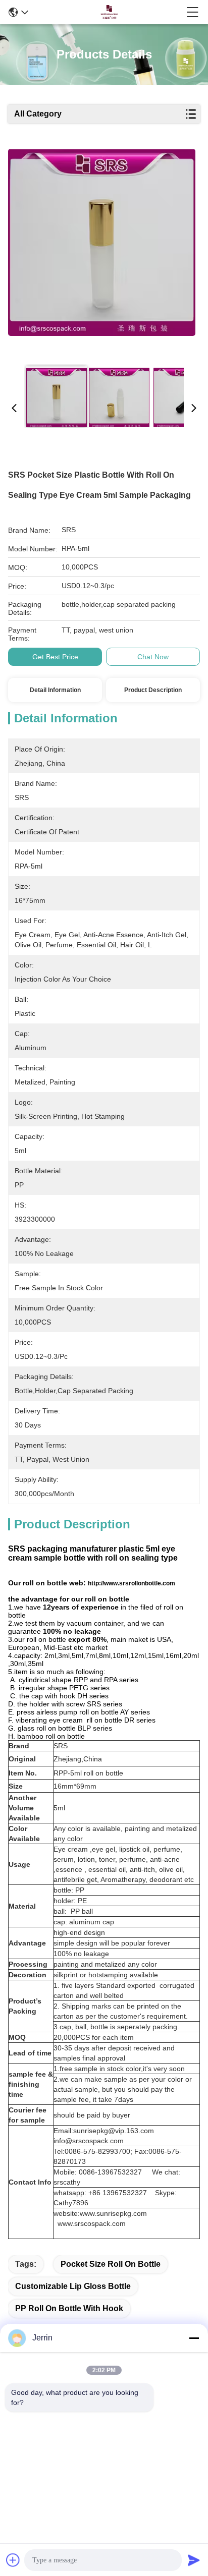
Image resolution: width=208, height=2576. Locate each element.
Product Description (153, 690)
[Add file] (13, 2560)
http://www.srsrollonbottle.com (132, 1583)
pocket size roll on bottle (111, 2264)
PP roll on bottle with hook (69, 2308)
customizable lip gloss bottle (73, 2286)
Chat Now (153, 657)
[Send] (194, 2560)
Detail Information (55, 690)
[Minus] (194, 2338)
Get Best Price (55, 657)
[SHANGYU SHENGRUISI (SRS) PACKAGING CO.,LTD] (108, 12)
